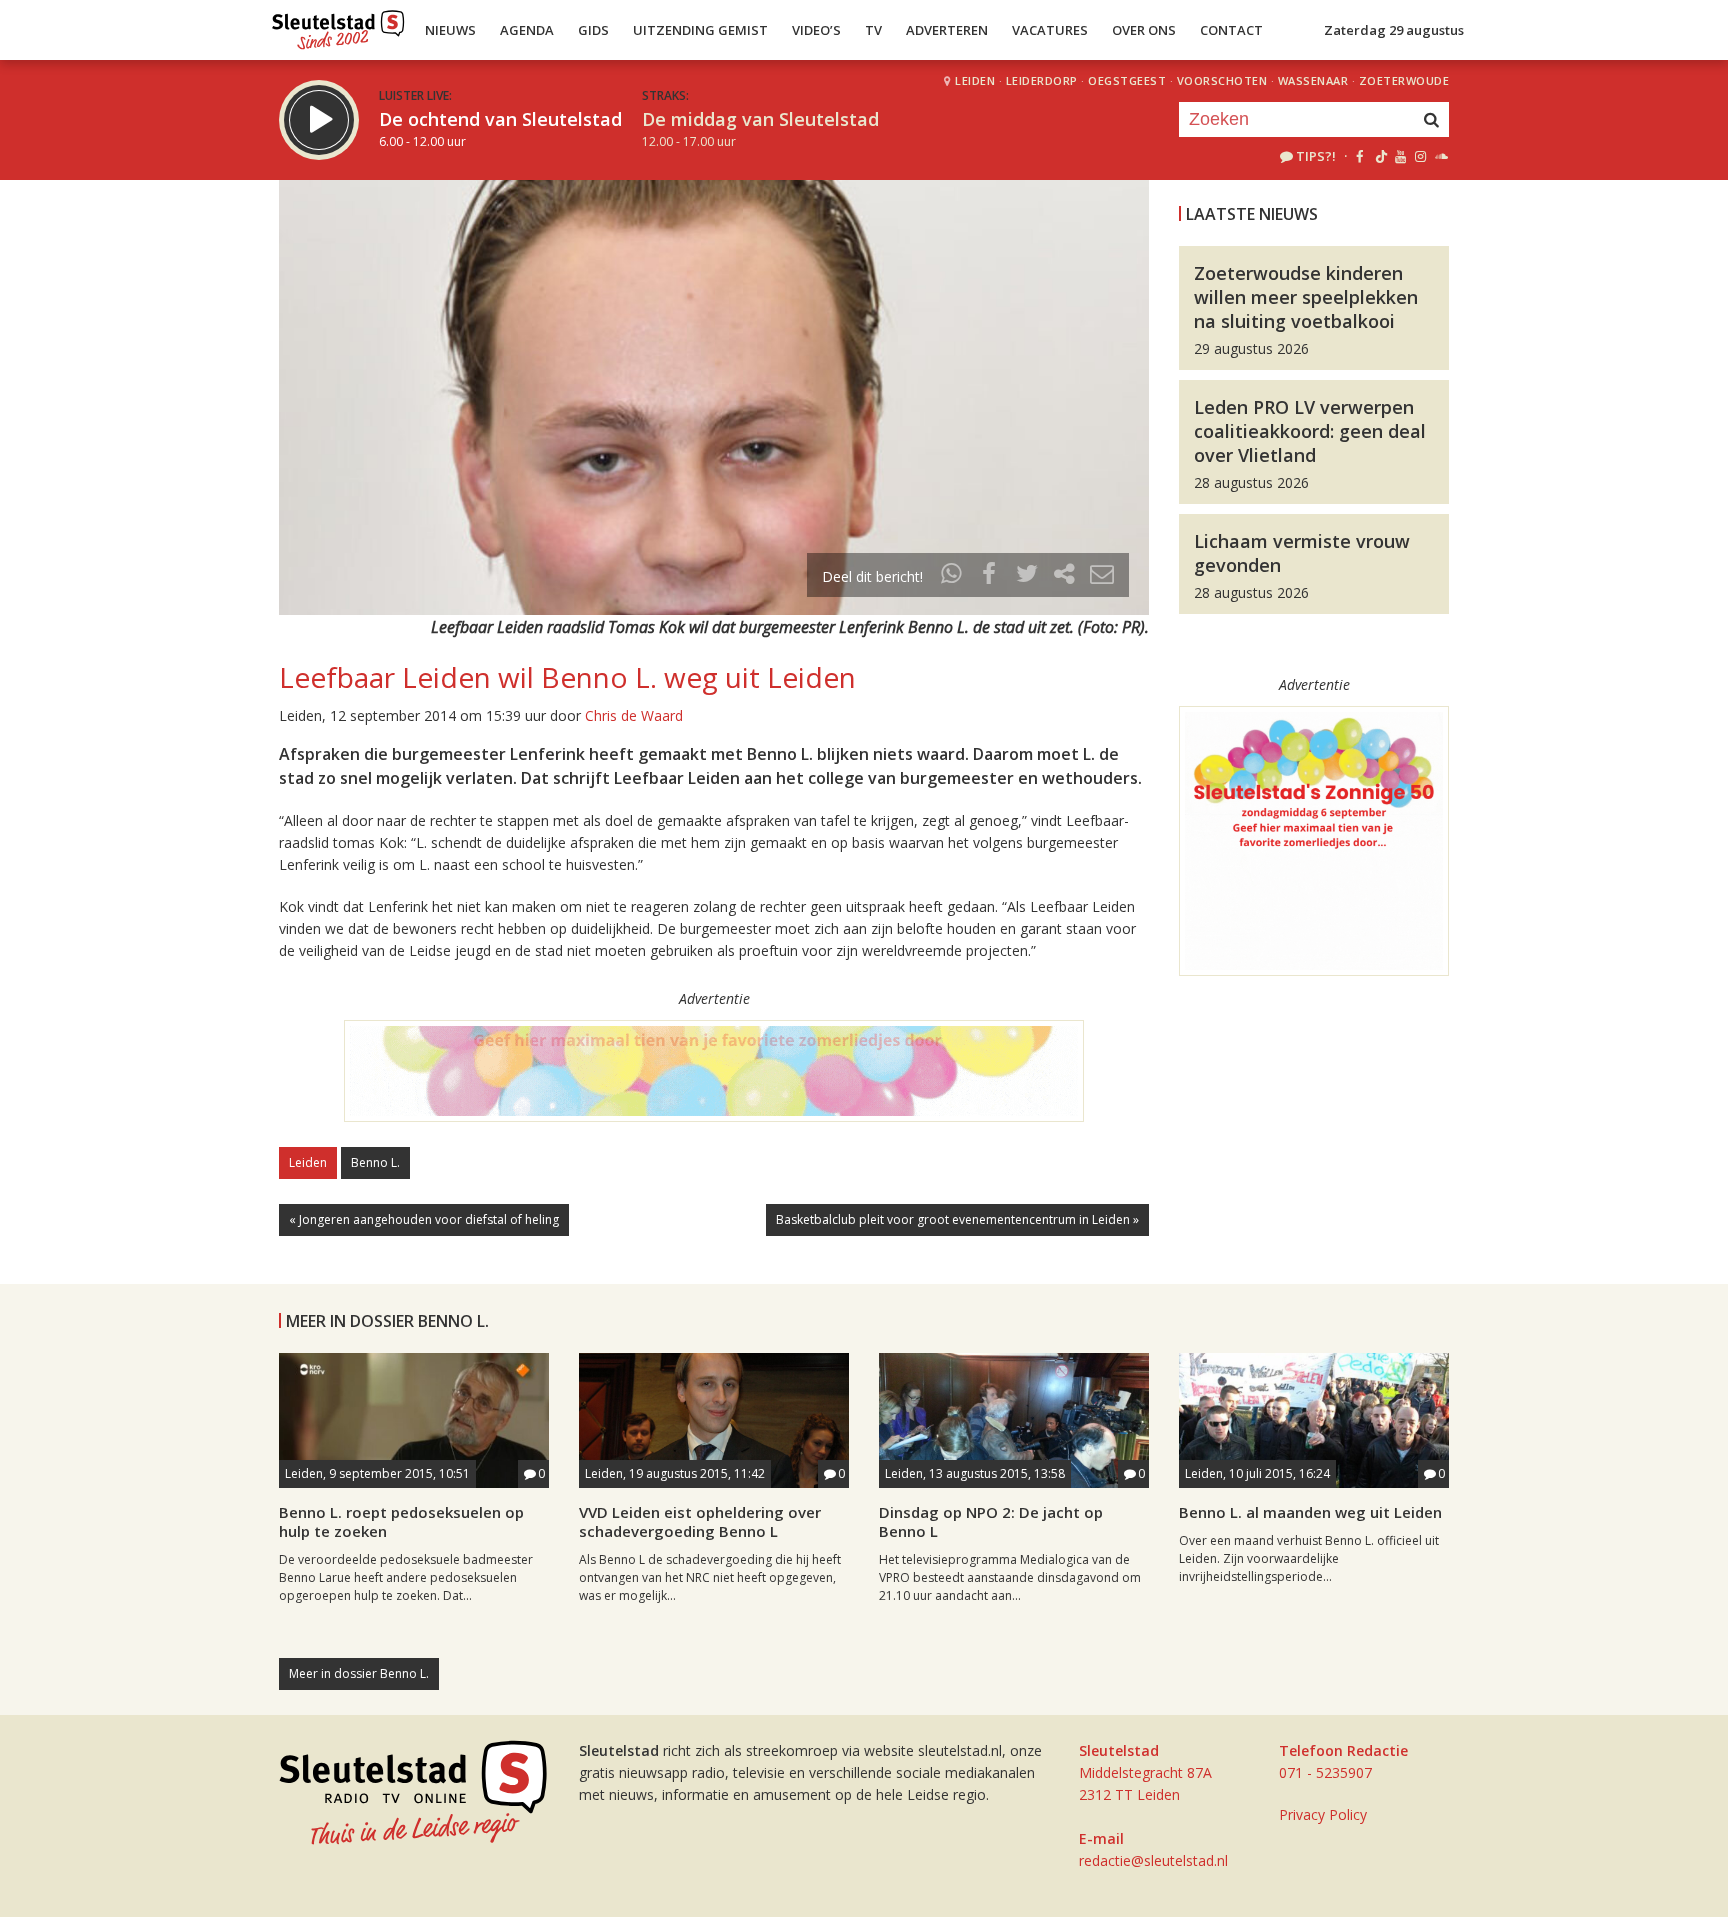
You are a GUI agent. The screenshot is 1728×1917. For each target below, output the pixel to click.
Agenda (527, 30)
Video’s (816, 30)
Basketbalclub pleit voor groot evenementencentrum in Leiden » (957, 1219)
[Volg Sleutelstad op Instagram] (1420, 156)
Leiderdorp (1042, 80)
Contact (1231, 30)
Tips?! (1316, 156)
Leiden (975, 80)
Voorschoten (1222, 80)
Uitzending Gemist (700, 30)
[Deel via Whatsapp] (952, 576)
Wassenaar (1313, 80)
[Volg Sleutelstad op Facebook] (1359, 156)
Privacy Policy (1323, 1814)
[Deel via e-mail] (1102, 576)
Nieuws (450, 30)
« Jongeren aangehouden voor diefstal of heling (424, 1219)
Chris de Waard (634, 715)
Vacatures (1050, 30)
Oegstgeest (1127, 80)
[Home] (338, 25)
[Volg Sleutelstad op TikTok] (1379, 156)
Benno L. (375, 1162)
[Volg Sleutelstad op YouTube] (1399, 156)
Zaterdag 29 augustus (1394, 30)
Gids (593, 30)
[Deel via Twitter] (1027, 576)
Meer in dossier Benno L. (359, 1673)
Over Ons (1144, 30)
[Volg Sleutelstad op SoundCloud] (1440, 156)
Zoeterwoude (1404, 80)
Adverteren (947, 30)
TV (873, 30)
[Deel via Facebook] (990, 576)
